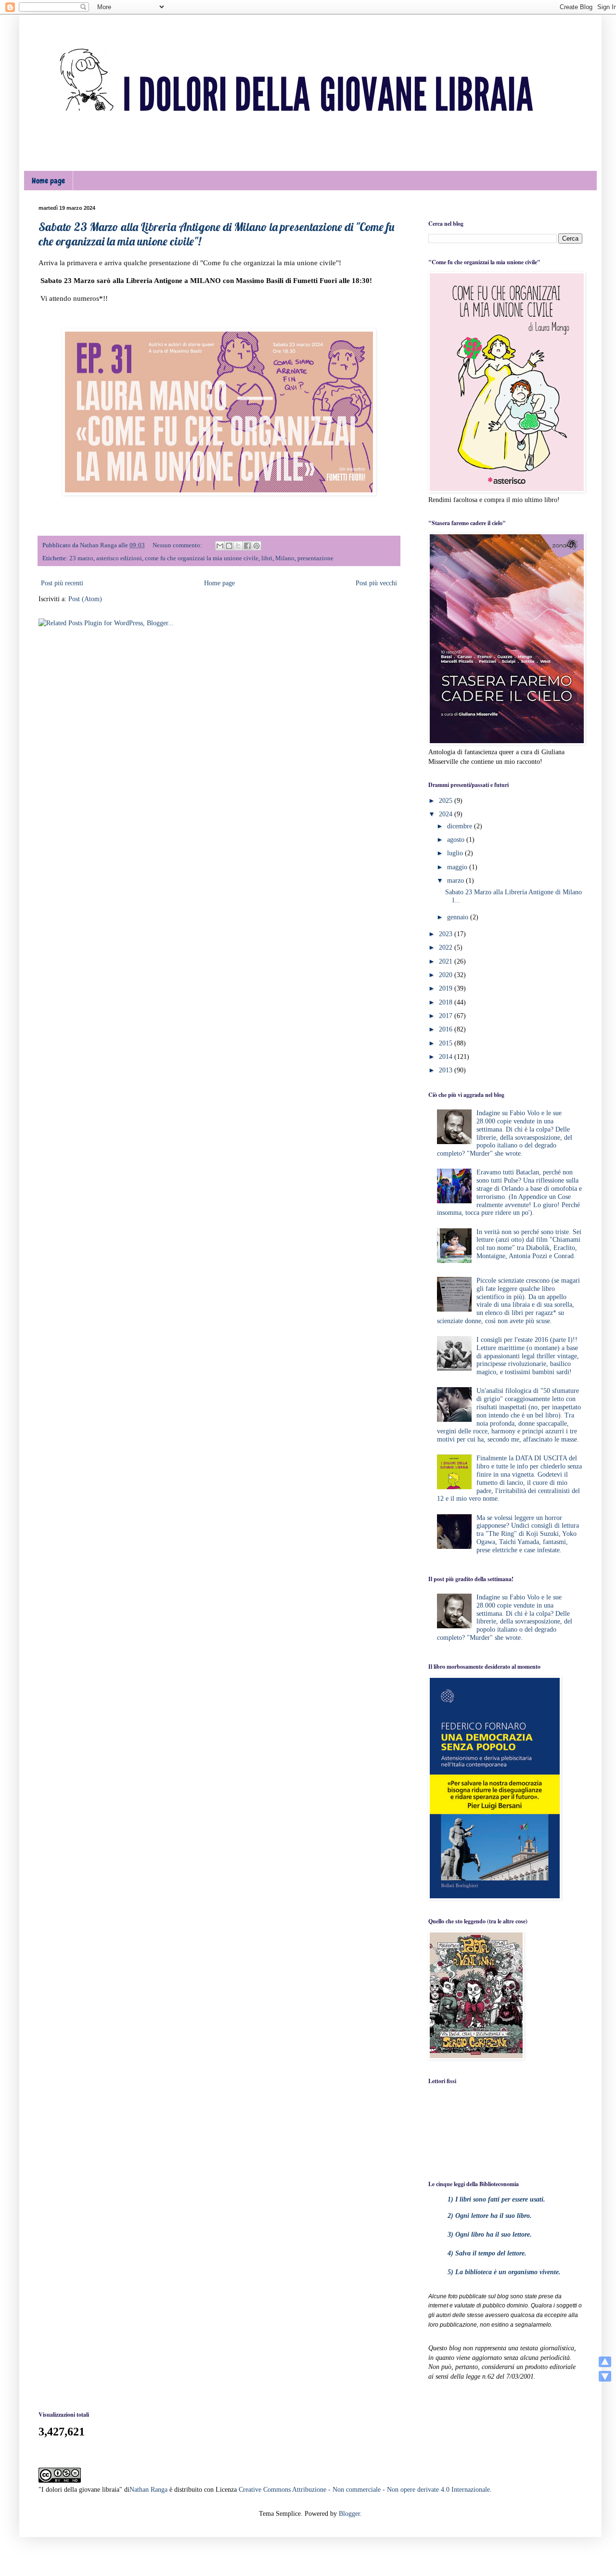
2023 (447, 934)
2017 (447, 1016)
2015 (447, 1043)
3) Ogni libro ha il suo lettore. (490, 2235)
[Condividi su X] (238, 546)
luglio (456, 853)
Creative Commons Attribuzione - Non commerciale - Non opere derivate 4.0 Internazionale (364, 2490)
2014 (447, 1057)
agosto (457, 840)
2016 (447, 1029)
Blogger (349, 2514)
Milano (285, 558)
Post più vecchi (376, 583)
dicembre (461, 826)
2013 (447, 1070)
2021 (447, 961)
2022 (447, 947)
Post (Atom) (85, 599)
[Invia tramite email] (220, 546)
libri (267, 558)
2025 (447, 801)
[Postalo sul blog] (229, 546)
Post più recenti (62, 583)
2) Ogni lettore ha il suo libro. (490, 2216)
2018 (447, 1002)
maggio (458, 867)
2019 (447, 988)
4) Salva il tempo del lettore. (487, 2253)
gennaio (459, 917)
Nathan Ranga (148, 2490)
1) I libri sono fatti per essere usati (495, 2199)
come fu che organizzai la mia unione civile (202, 558)
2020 (447, 975)
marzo (456, 881)
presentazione (315, 558)
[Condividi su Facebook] (247, 546)
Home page (48, 181)
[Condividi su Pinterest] (257, 546)
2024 (447, 814)
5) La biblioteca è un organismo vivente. (504, 2272)
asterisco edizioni (119, 558)
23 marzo (81, 558)
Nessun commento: (178, 545)
